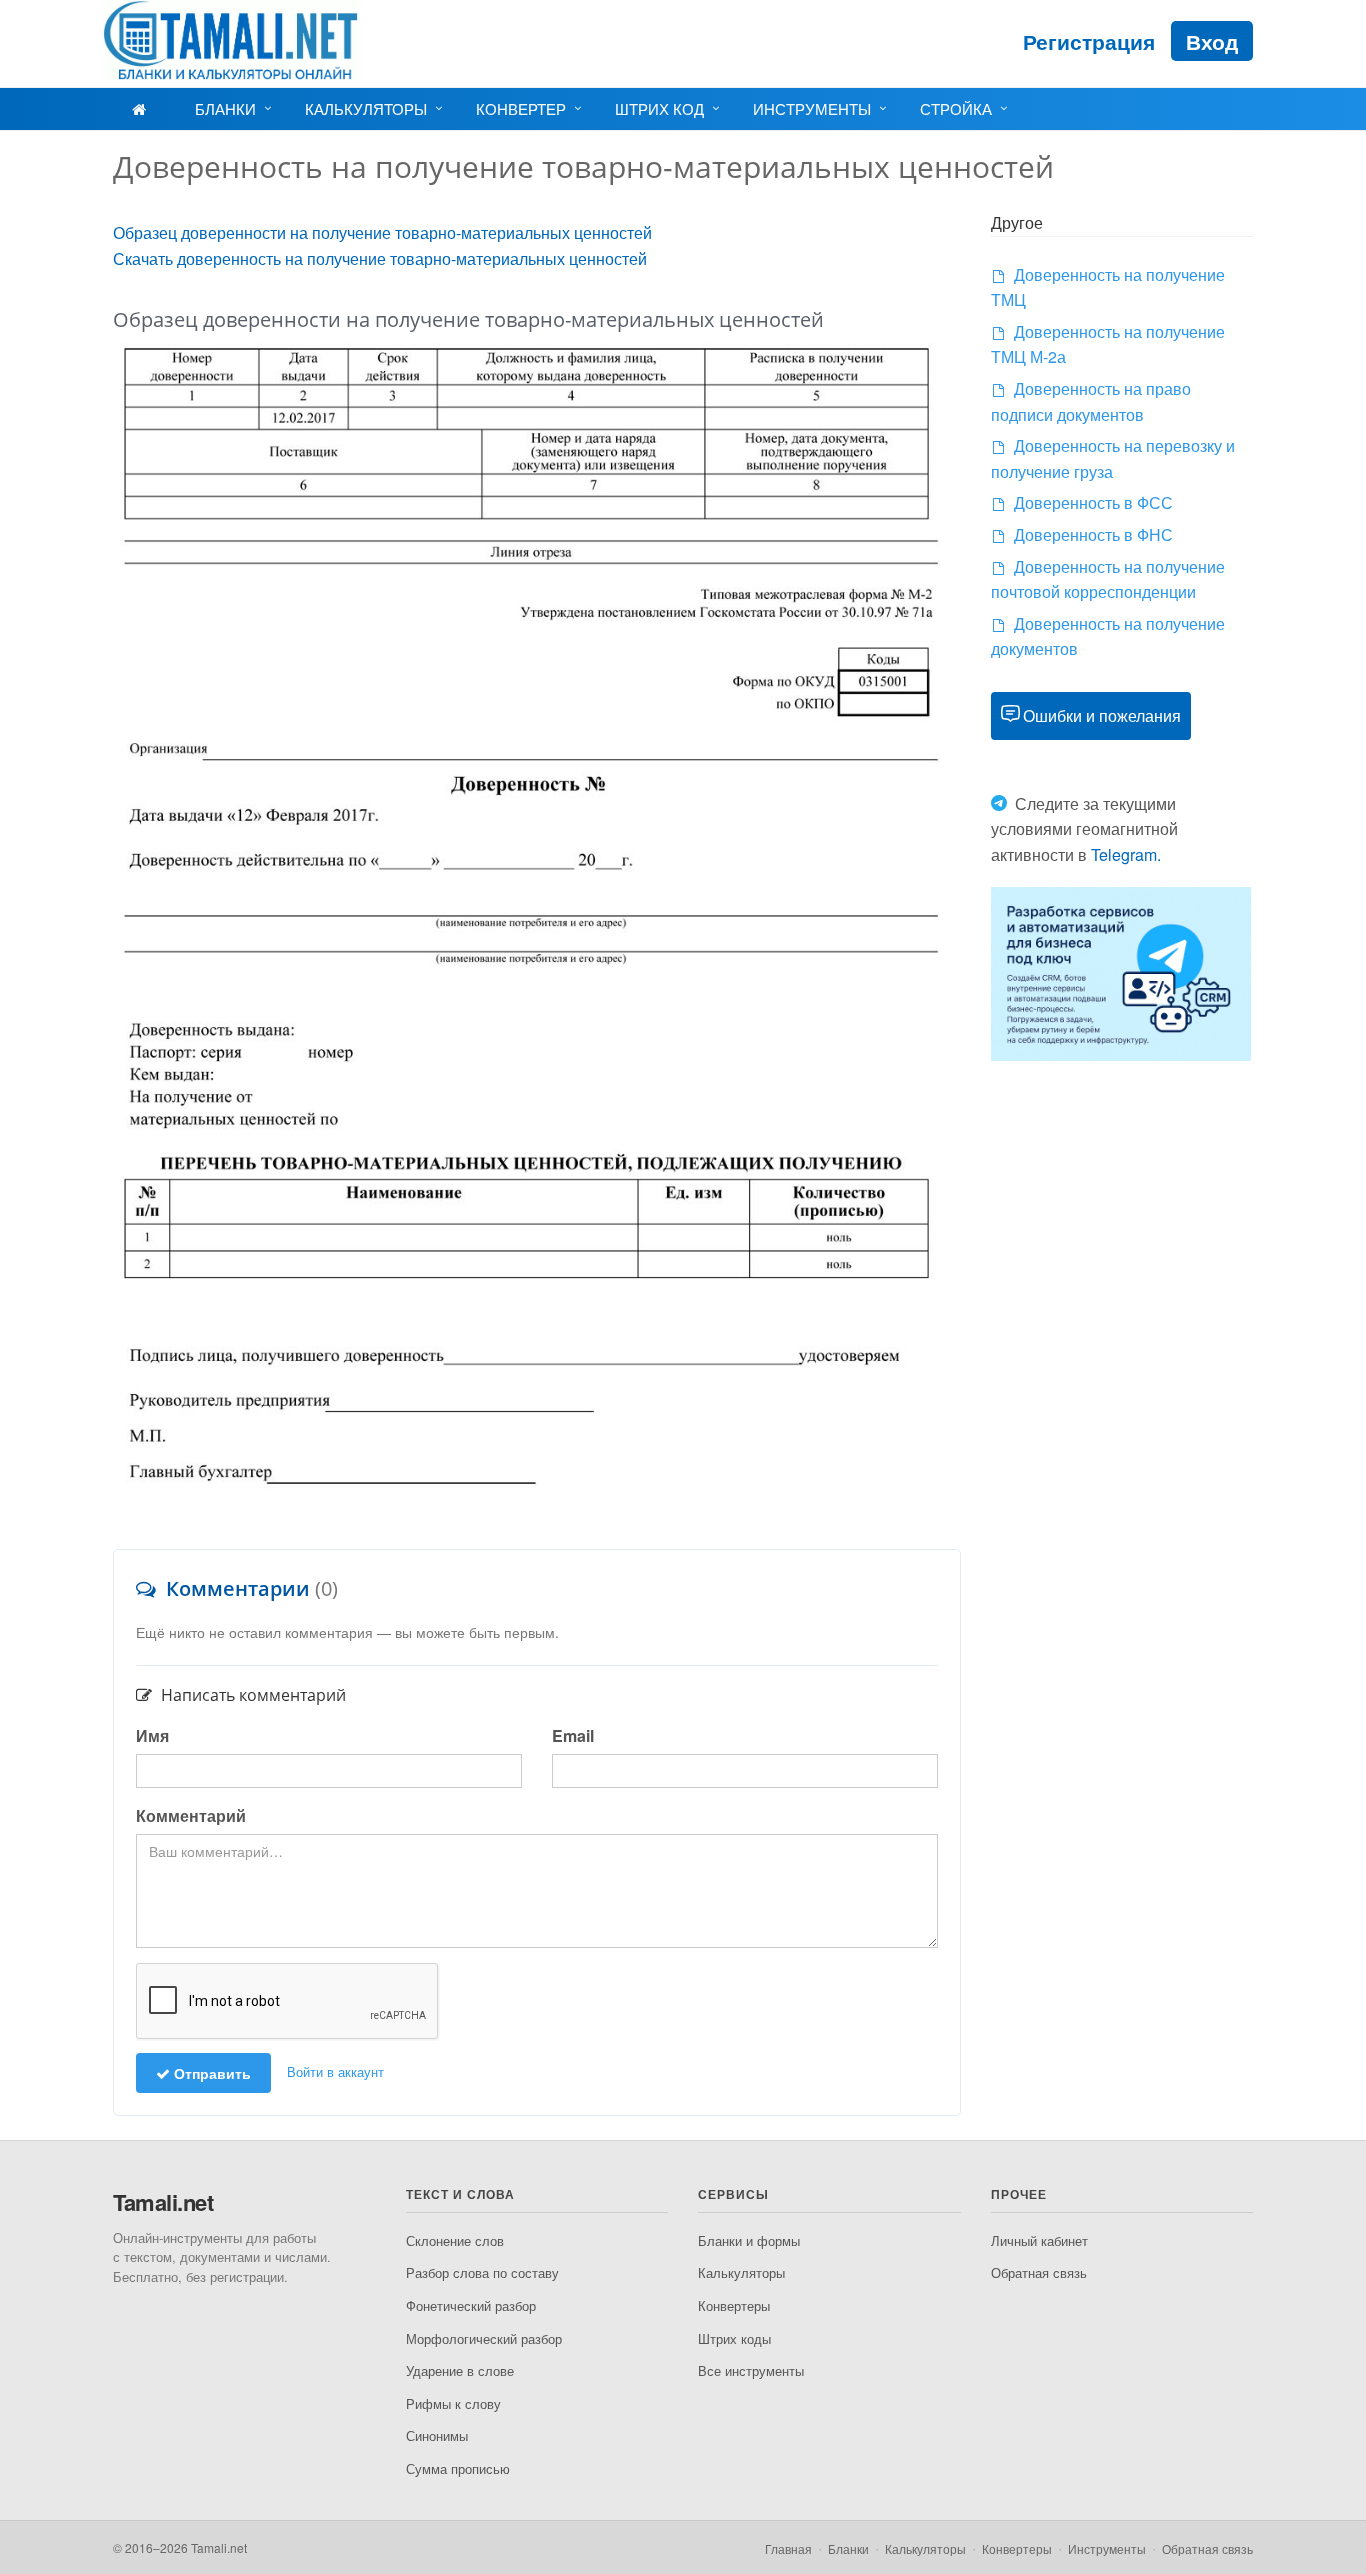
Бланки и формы (749, 2240)
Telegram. (1126, 854)
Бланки (225, 108)
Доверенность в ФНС (1093, 534)
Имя (152, 1735)
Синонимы (437, 2435)
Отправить (210, 2073)
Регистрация (1089, 41)
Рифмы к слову (453, 2403)
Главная (788, 2548)
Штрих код (659, 108)
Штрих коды (734, 2338)
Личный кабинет (1039, 2240)
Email (573, 1735)
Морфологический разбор (484, 2338)
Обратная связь (1039, 2272)
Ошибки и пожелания (1102, 715)
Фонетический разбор (471, 2305)
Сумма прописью (458, 2468)
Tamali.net (163, 2202)
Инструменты (812, 108)
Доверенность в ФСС (1093, 502)
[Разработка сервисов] (1121, 971)
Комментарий (191, 1815)
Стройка (956, 108)
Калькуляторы (366, 108)
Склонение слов (455, 2240)
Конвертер (521, 108)
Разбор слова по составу (482, 2272)
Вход (1212, 41)
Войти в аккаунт (335, 2071)
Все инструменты (751, 2370)
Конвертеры (734, 2305)
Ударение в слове (460, 2370)
